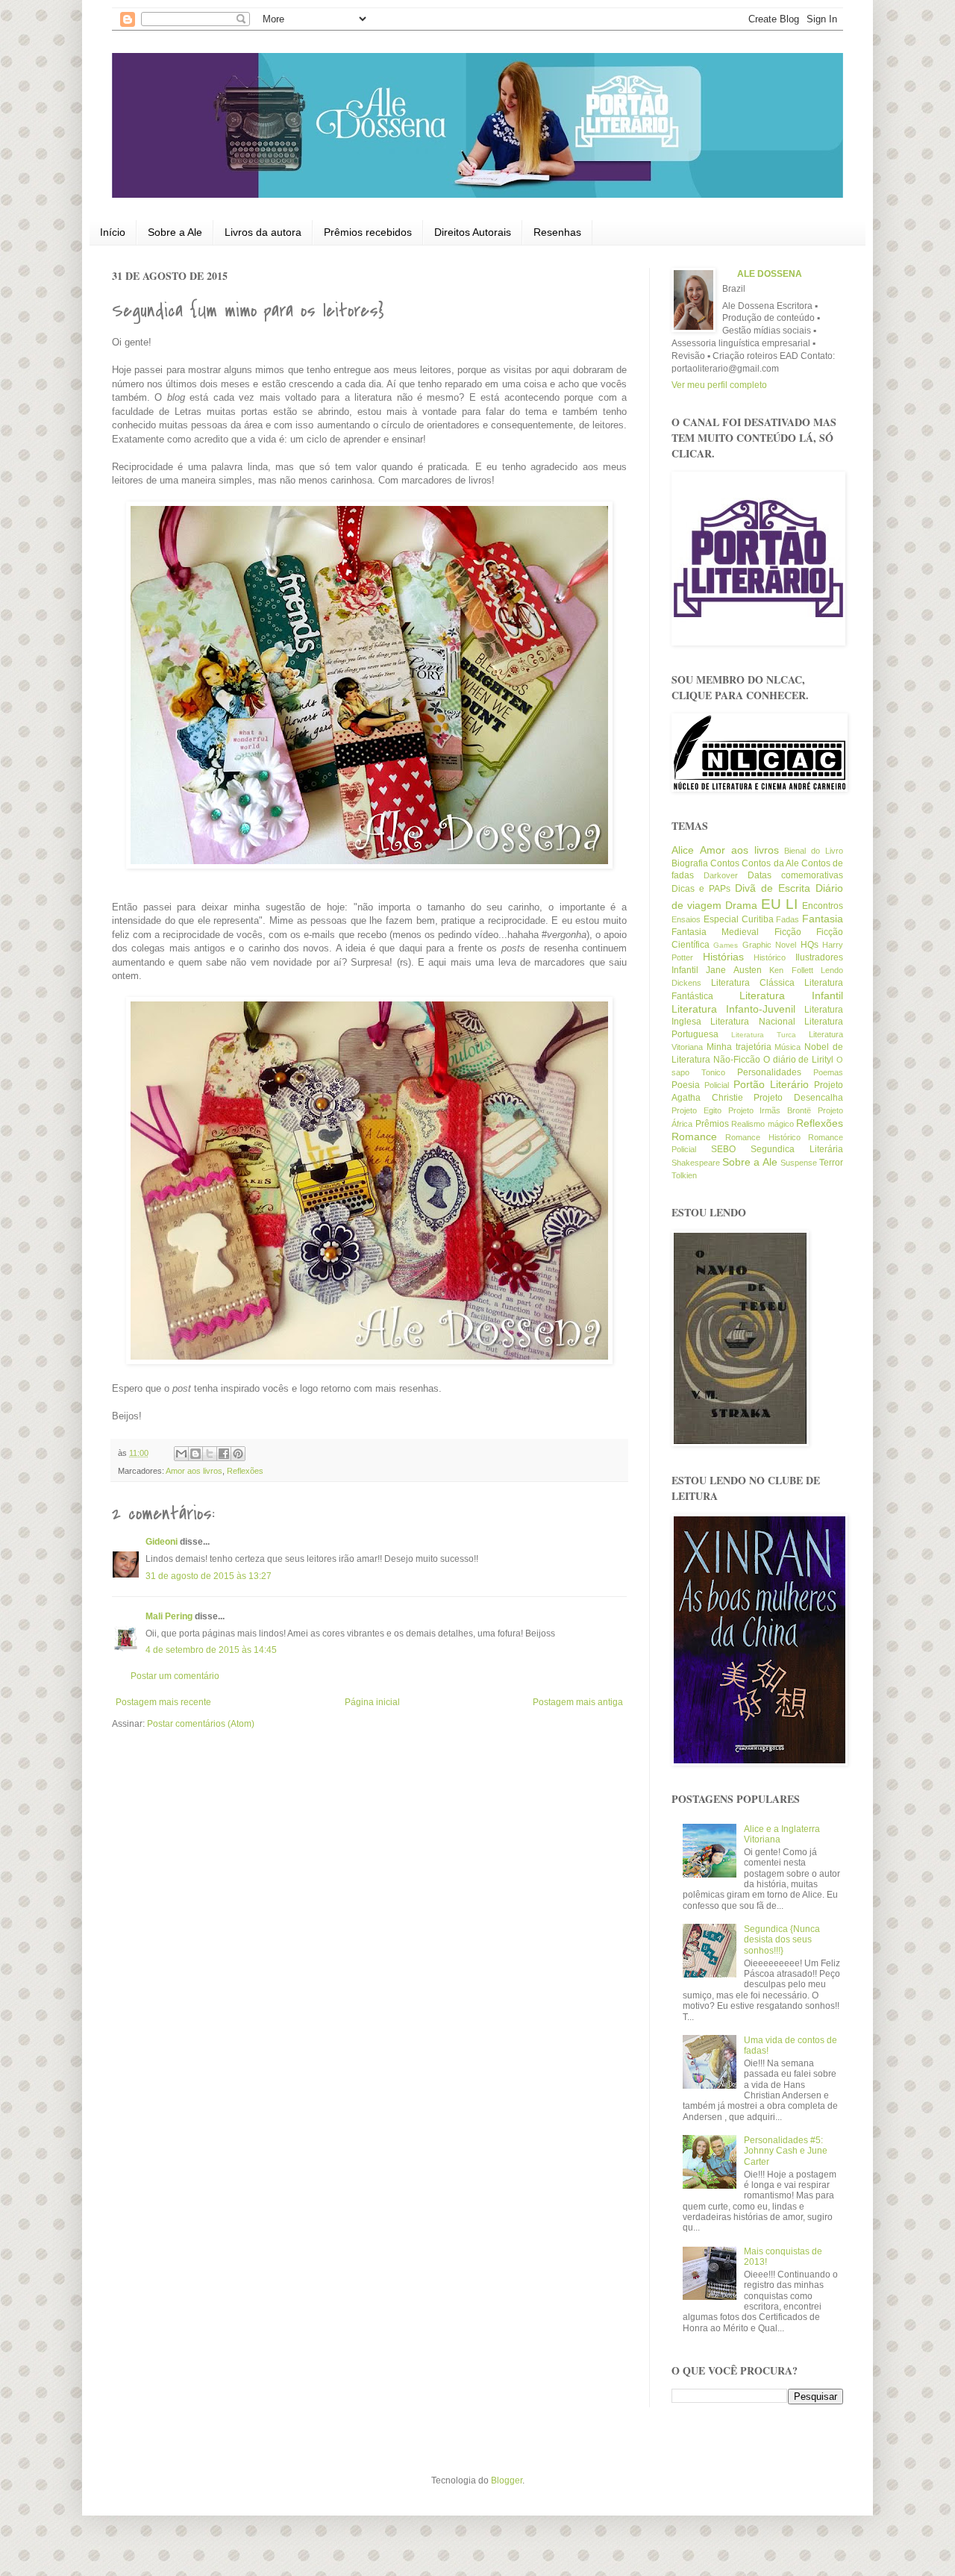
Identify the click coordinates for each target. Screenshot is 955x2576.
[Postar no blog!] (195, 1454)
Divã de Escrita (773, 888)
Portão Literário (771, 1084)
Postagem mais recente (163, 1702)
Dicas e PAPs (701, 889)
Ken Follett (791, 970)
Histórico (770, 957)
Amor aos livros (194, 1471)
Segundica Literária (797, 1149)
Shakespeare (696, 1163)
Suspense (799, 1163)
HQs (810, 945)
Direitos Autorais (473, 232)
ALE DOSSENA (770, 274)
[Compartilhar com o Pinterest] (238, 1454)
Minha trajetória (739, 1047)
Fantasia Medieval (715, 932)
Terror (831, 1163)
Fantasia (823, 919)
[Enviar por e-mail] (181, 1454)
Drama (741, 905)
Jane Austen (733, 970)
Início (113, 232)
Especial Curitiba (739, 919)
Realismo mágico (763, 1124)
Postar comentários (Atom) (201, 1724)
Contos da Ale (770, 863)
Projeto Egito (696, 1110)
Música (788, 1047)
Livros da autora (263, 232)
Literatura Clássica (753, 983)
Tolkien (684, 1175)
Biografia (690, 863)
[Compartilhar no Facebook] (224, 1454)
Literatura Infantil (791, 995)
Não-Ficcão (737, 1060)
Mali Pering (169, 1616)
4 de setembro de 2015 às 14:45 (211, 1650)
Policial (717, 1085)
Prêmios (712, 1124)
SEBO (723, 1149)
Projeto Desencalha (798, 1098)
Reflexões (245, 1471)
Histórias (723, 957)
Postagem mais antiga (578, 1702)
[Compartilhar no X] (210, 1454)
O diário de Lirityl (799, 1060)
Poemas (828, 1072)
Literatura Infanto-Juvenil (733, 1009)
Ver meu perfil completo (719, 385)
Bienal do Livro (814, 851)
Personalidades (769, 1072)
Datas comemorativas (795, 875)
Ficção (788, 932)
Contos (725, 863)
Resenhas (557, 232)
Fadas (788, 919)
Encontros (823, 906)
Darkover (721, 875)
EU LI (779, 904)
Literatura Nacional (752, 1022)
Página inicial (372, 1702)
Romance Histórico (763, 1137)
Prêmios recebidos (368, 232)
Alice (683, 850)
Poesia (686, 1085)
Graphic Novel (769, 945)
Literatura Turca (764, 1035)
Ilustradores (819, 957)
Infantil (685, 970)
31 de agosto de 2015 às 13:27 (209, 1576)
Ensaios (686, 919)
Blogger (507, 2480)
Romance (694, 1137)
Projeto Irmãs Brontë (770, 1110)
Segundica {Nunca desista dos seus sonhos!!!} (782, 1940)
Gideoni (162, 1542)
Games (726, 945)
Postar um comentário (175, 1676)
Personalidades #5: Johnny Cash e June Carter (786, 2151)
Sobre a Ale (175, 232)
